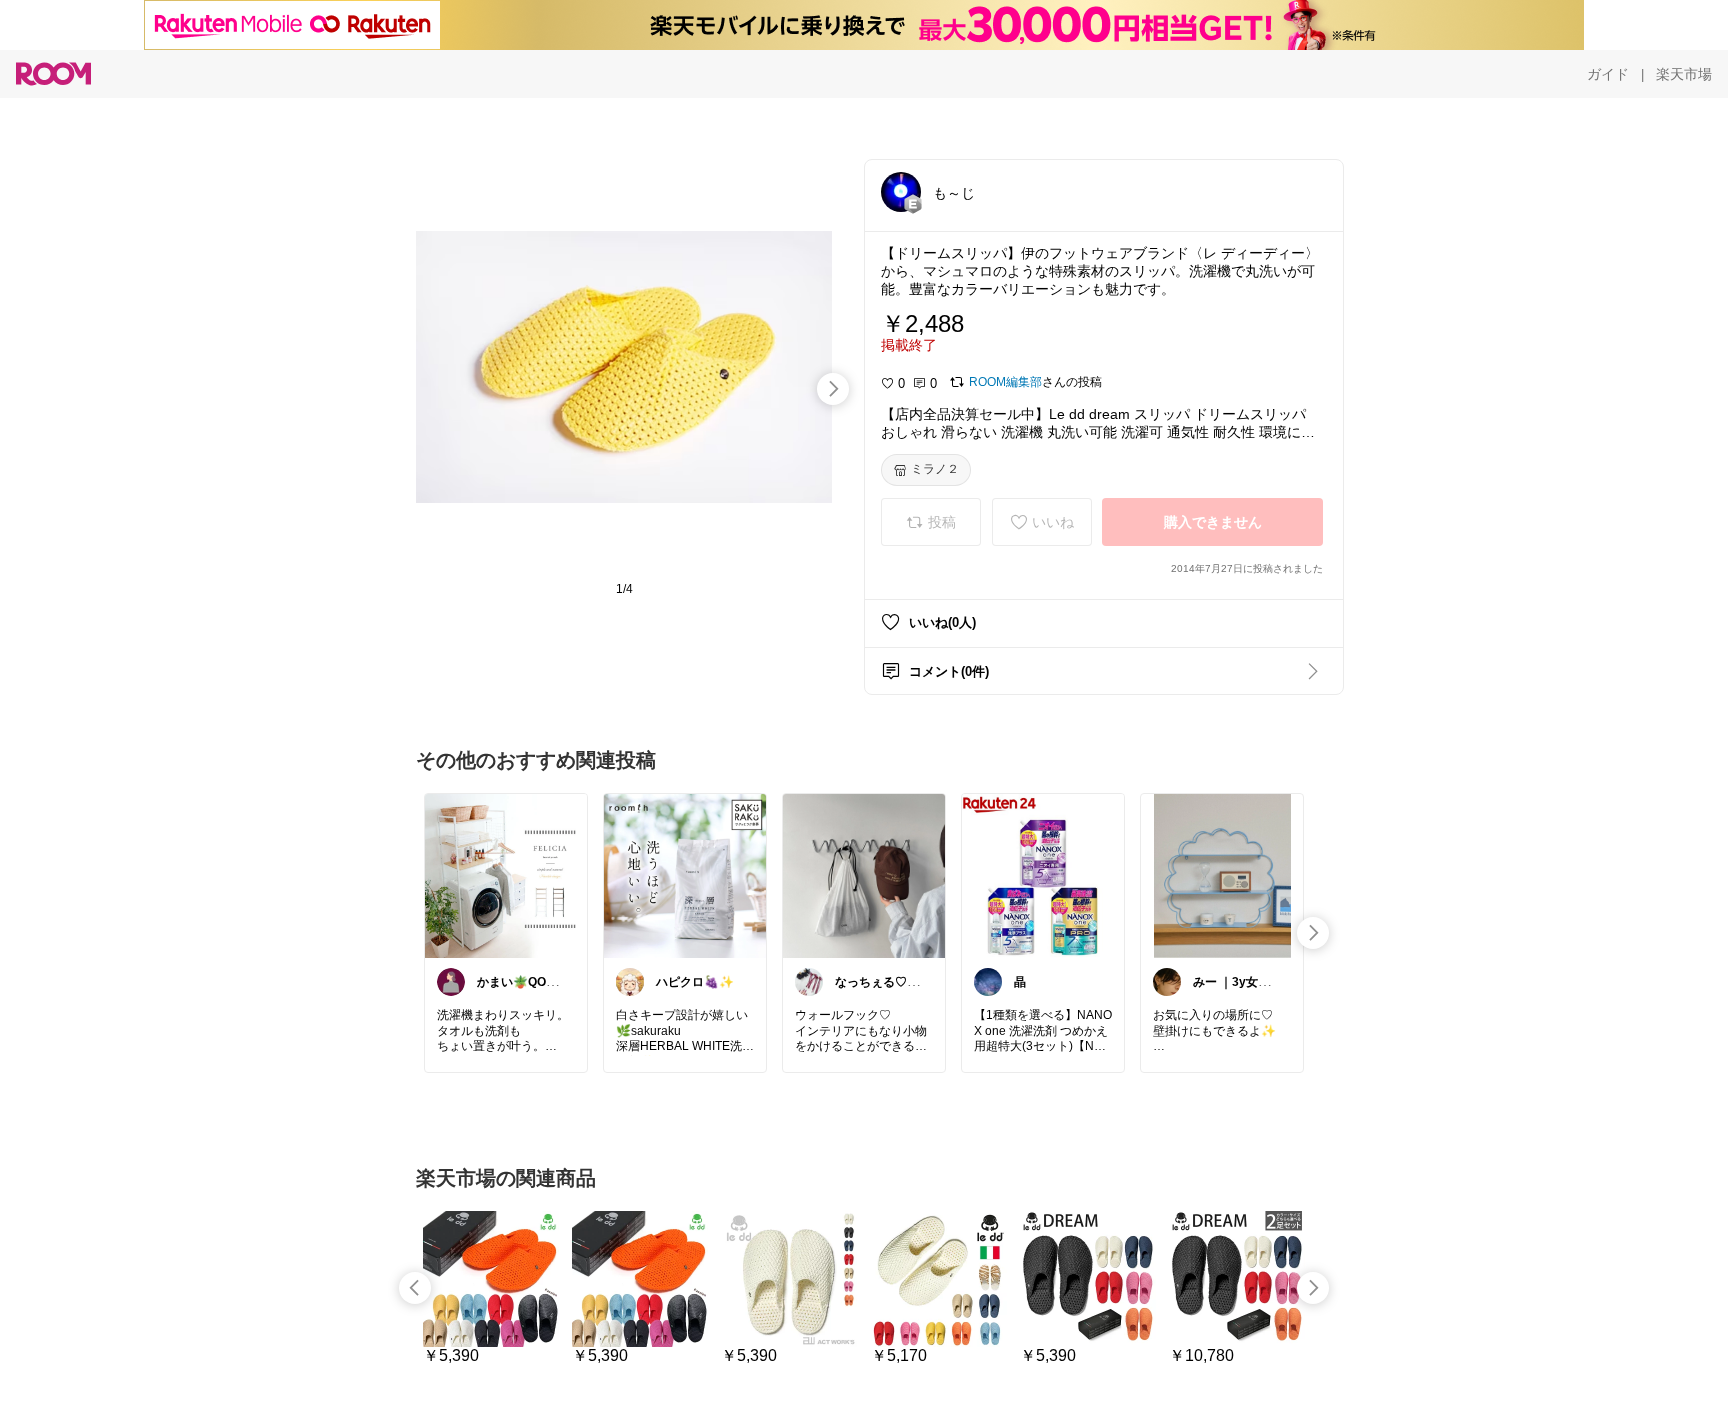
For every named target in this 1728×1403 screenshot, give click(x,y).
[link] (506, 875)
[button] (901, 192)
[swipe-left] (415, 1288)
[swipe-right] (833, 389)
